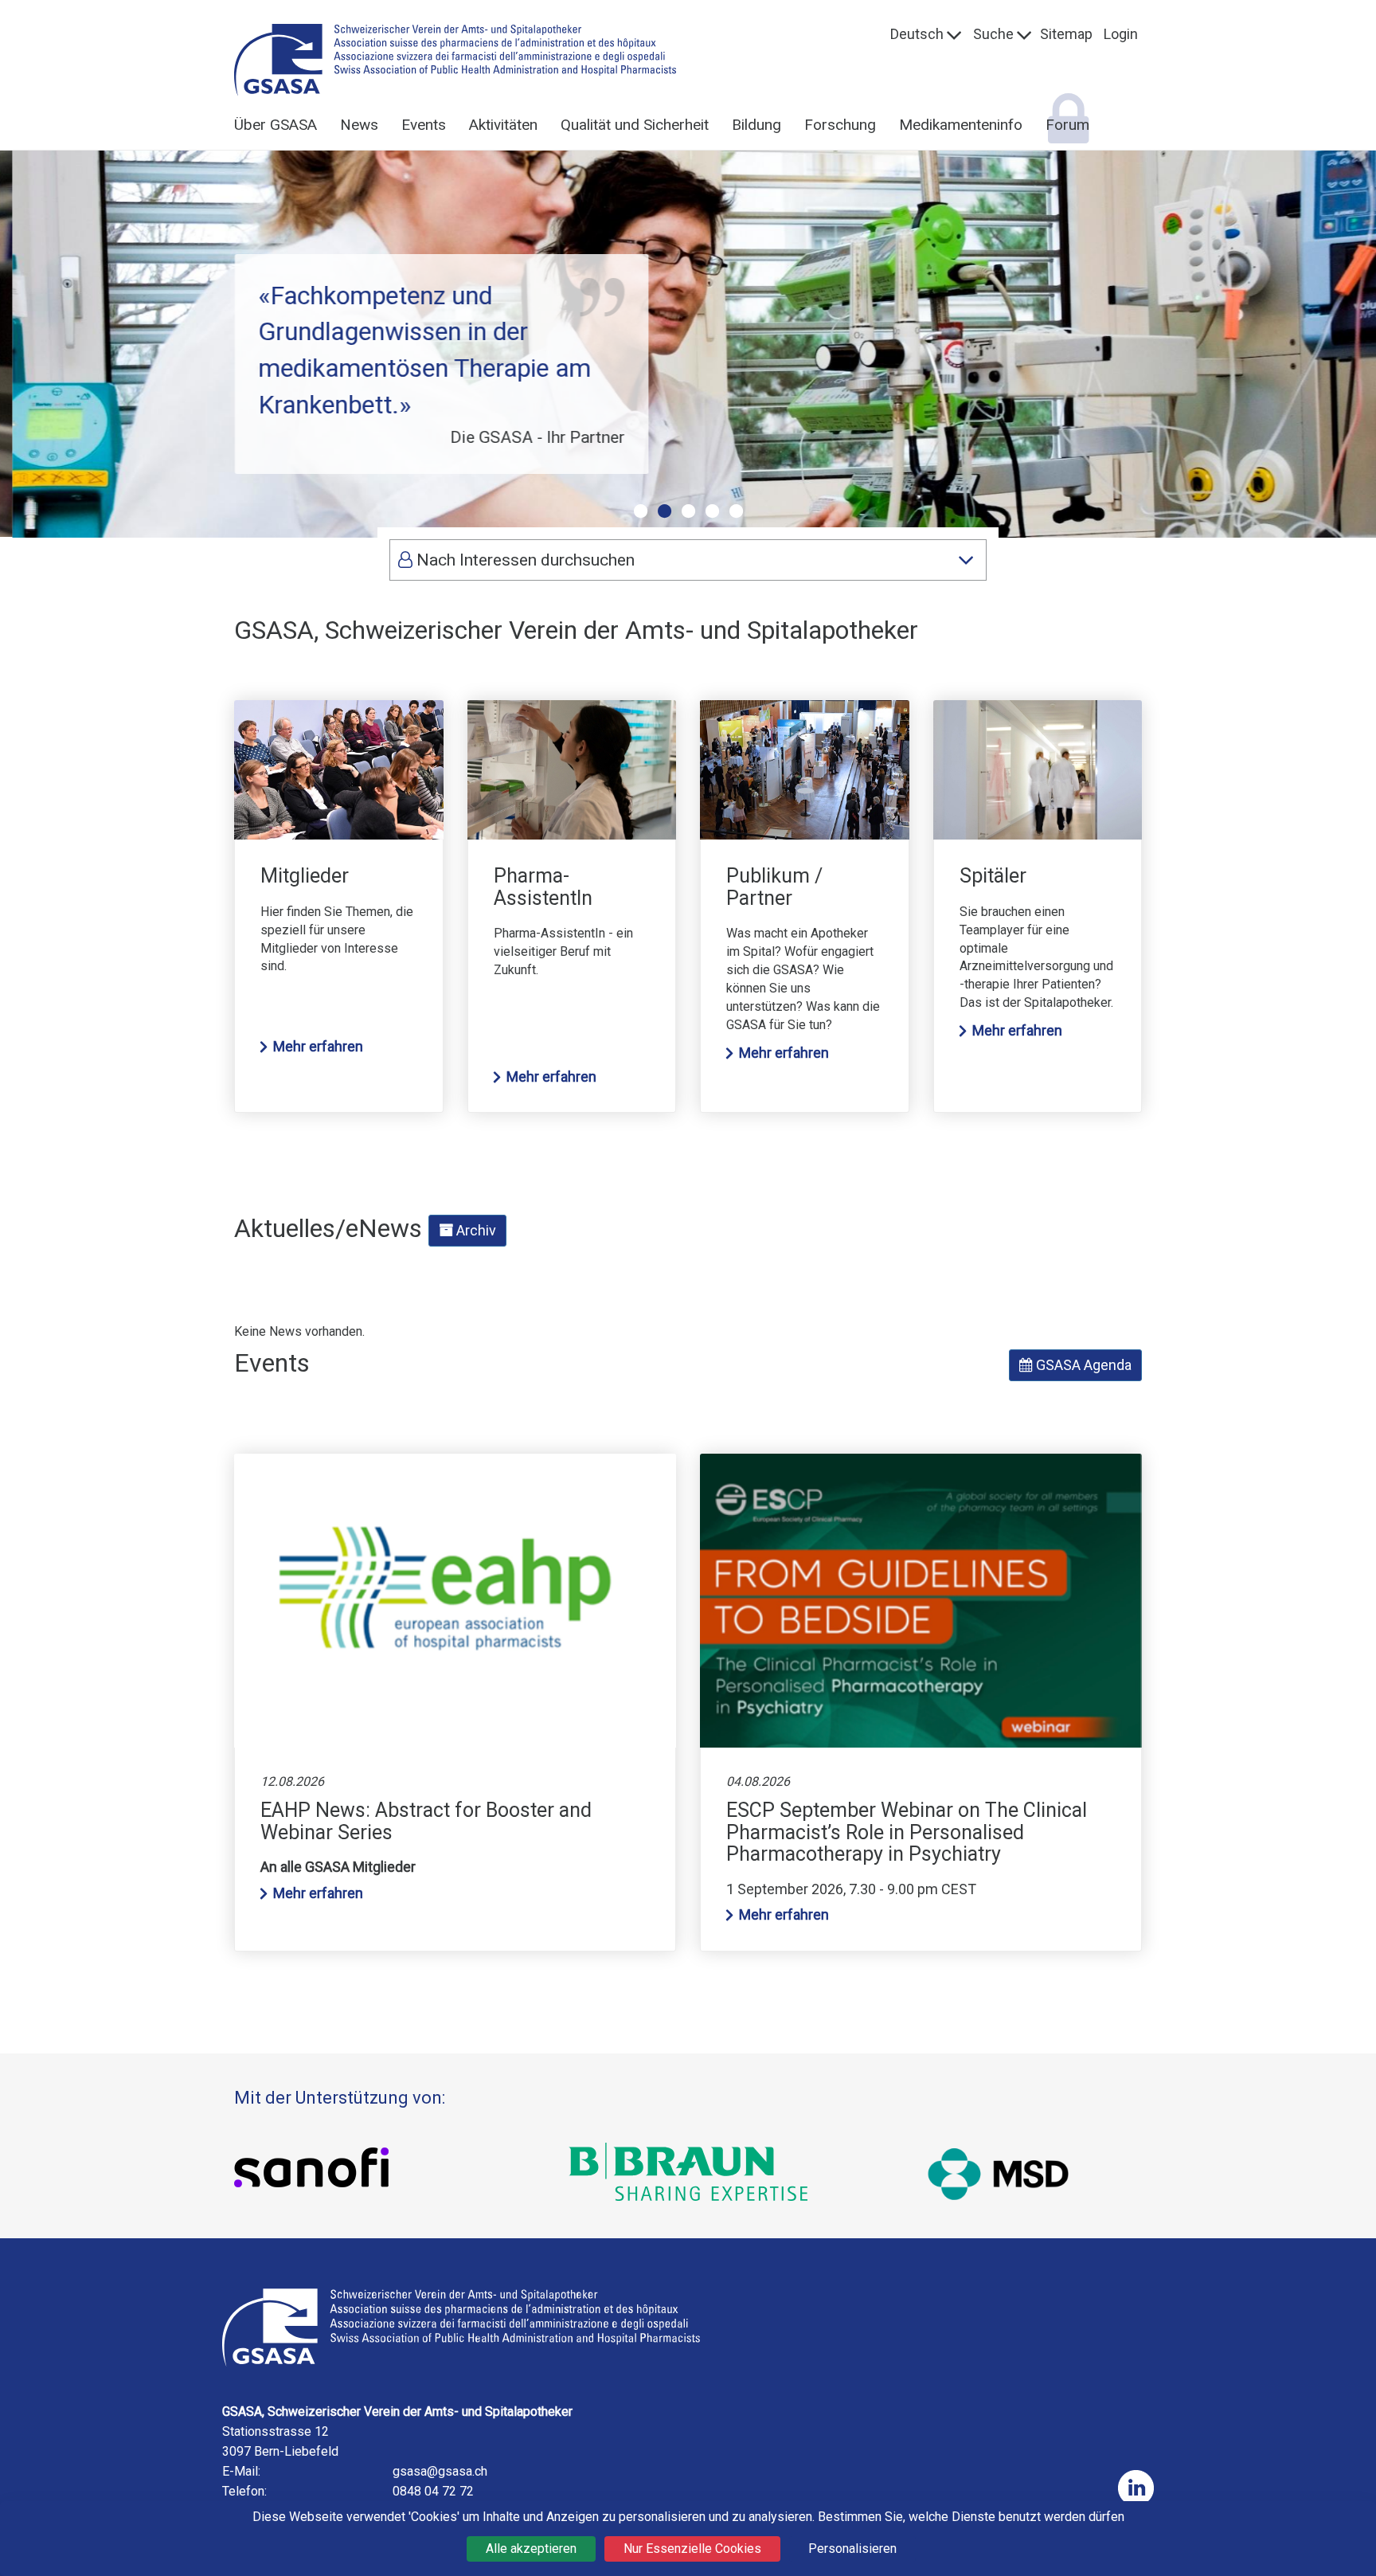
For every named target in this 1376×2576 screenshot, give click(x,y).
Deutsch (917, 34)
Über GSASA (276, 125)
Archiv (475, 1230)
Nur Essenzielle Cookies (692, 2549)
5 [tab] (736, 511)
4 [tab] (712, 511)
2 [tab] (664, 511)
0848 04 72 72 (433, 2491)
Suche (993, 34)
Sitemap (1066, 34)
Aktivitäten (503, 125)
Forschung (840, 125)
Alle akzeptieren (531, 2549)
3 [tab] (688, 511)
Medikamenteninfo (961, 125)
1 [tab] (640, 511)
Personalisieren (852, 2549)
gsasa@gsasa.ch (440, 2471)
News (359, 125)
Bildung (756, 125)
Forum (1067, 125)
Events (424, 125)
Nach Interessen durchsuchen (524, 560)
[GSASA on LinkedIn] (1136, 2488)
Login (1121, 34)
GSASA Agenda (1082, 1365)
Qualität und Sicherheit (635, 125)
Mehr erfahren (318, 1046)
